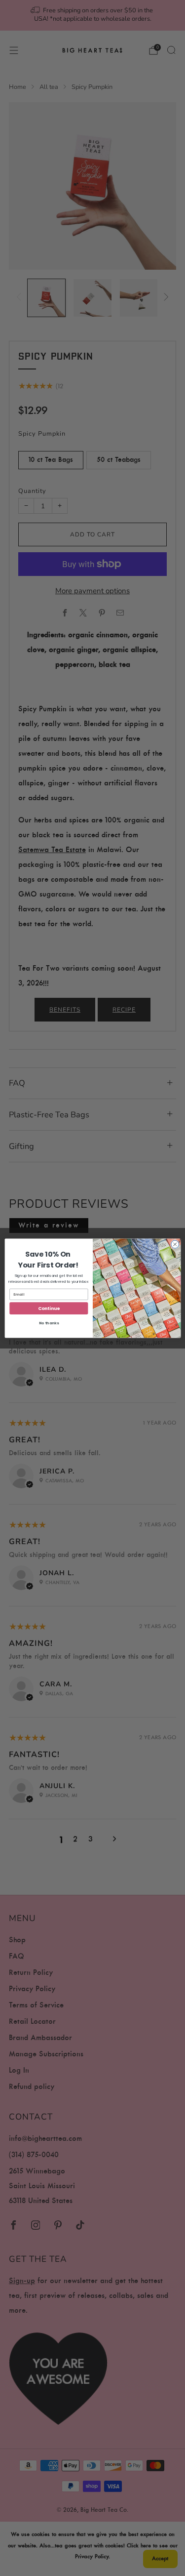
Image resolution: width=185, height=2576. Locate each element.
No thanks (48, 1323)
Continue (49, 1308)
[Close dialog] (175, 1244)
